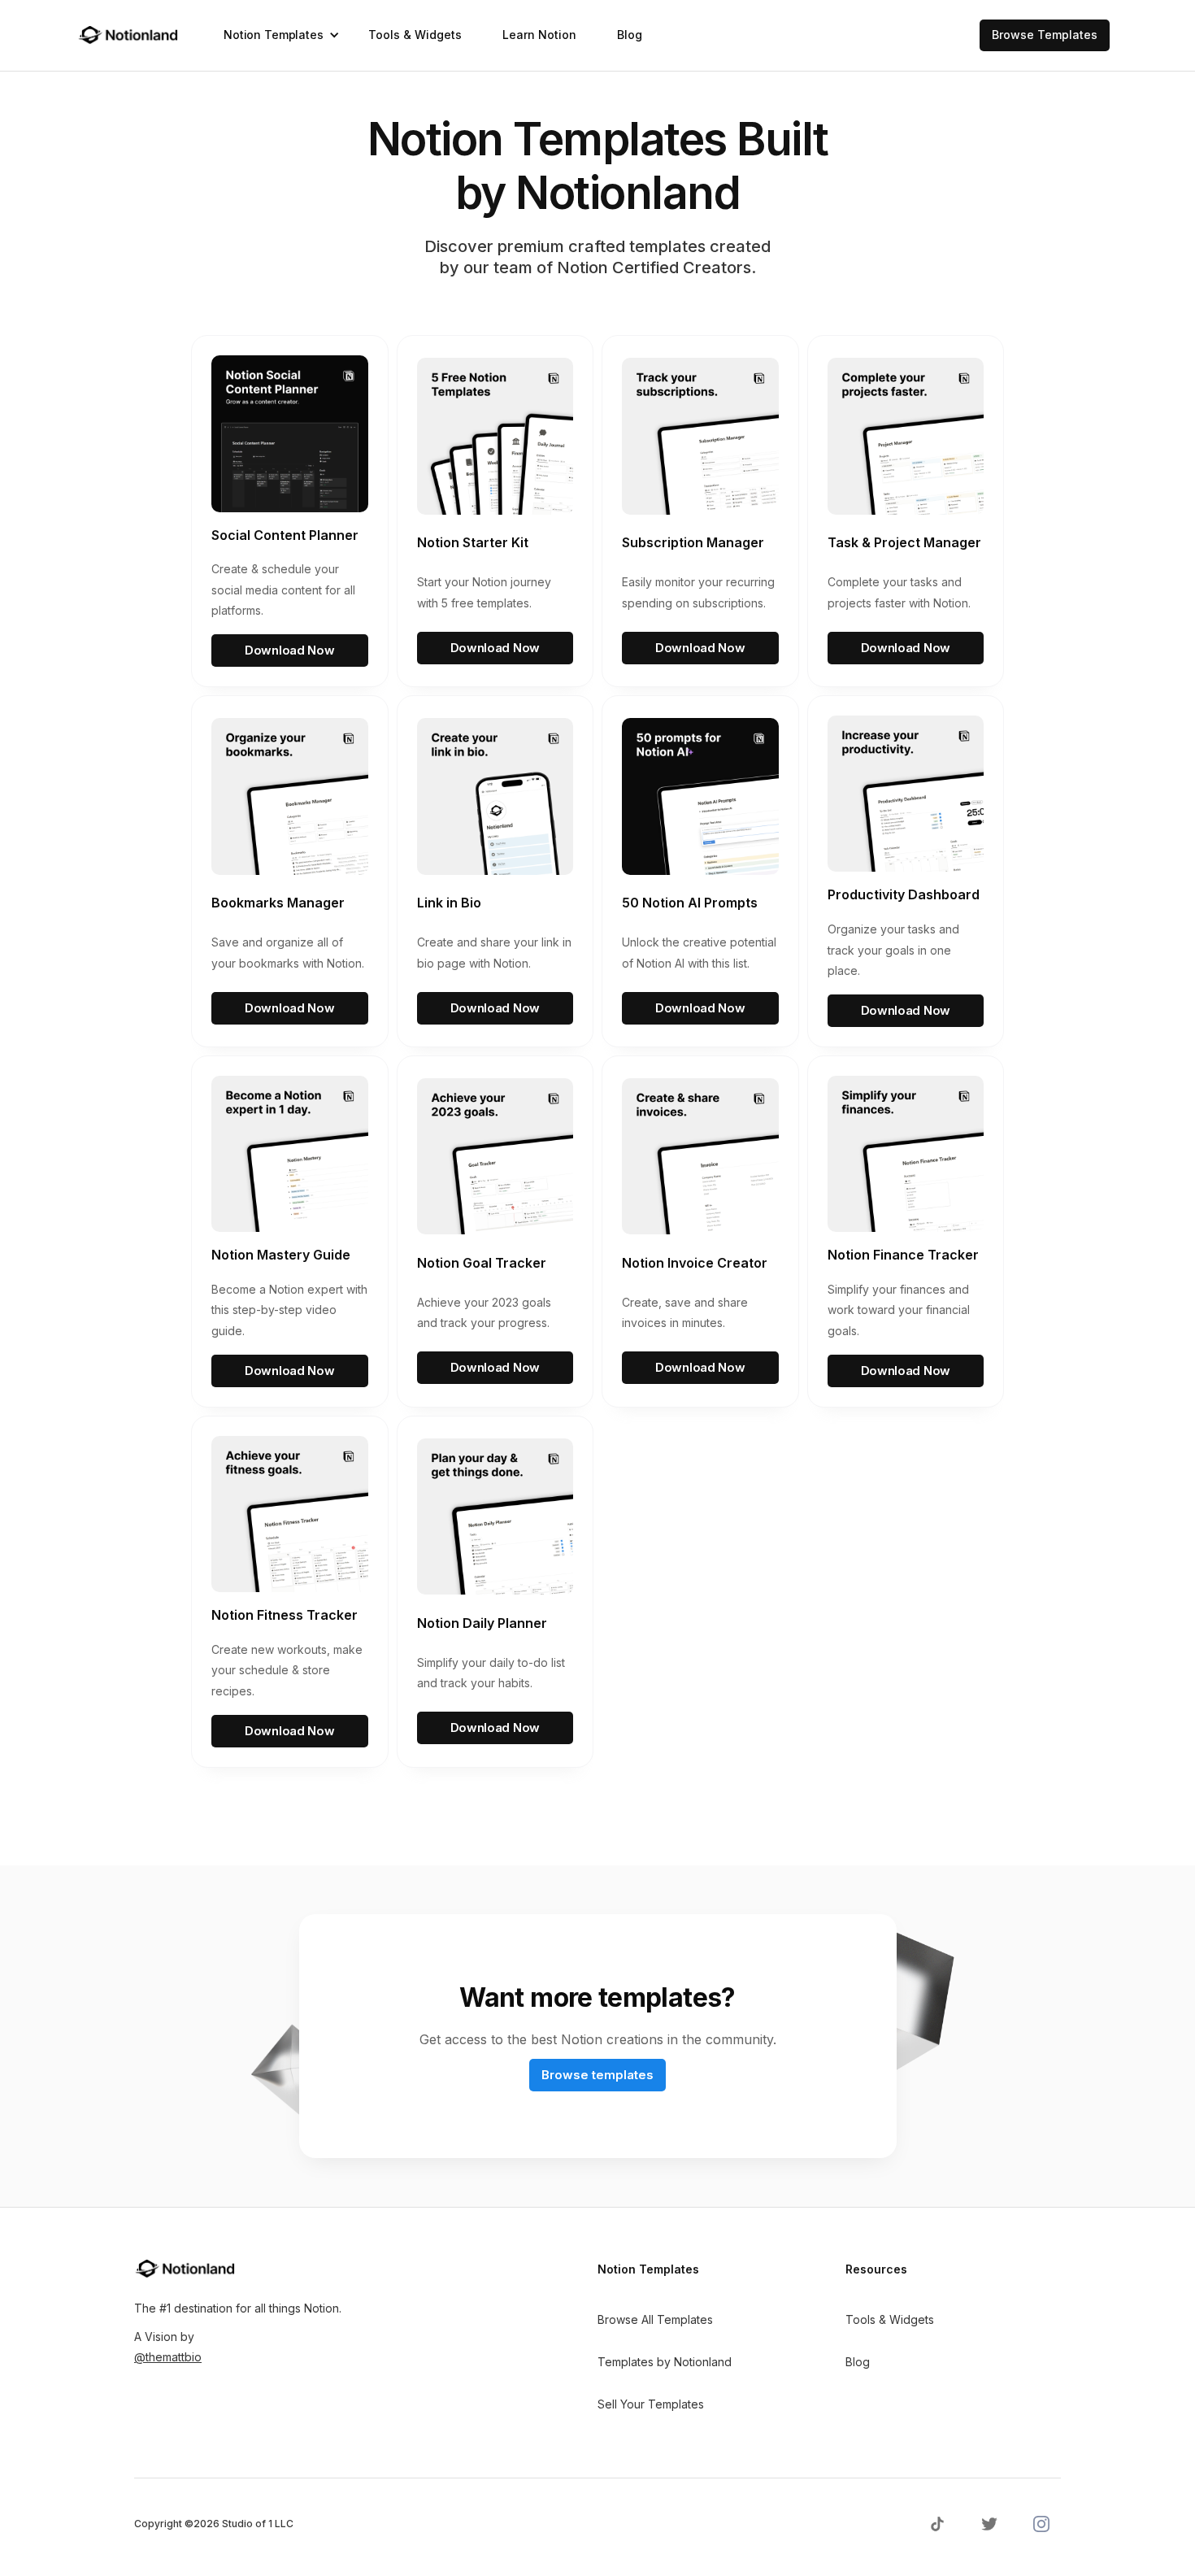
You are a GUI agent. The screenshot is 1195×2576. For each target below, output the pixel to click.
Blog (630, 35)
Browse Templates (1045, 35)
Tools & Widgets (415, 35)
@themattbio (168, 2357)
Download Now (289, 650)
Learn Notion (539, 35)
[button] (276, 35)
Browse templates (597, 2075)
